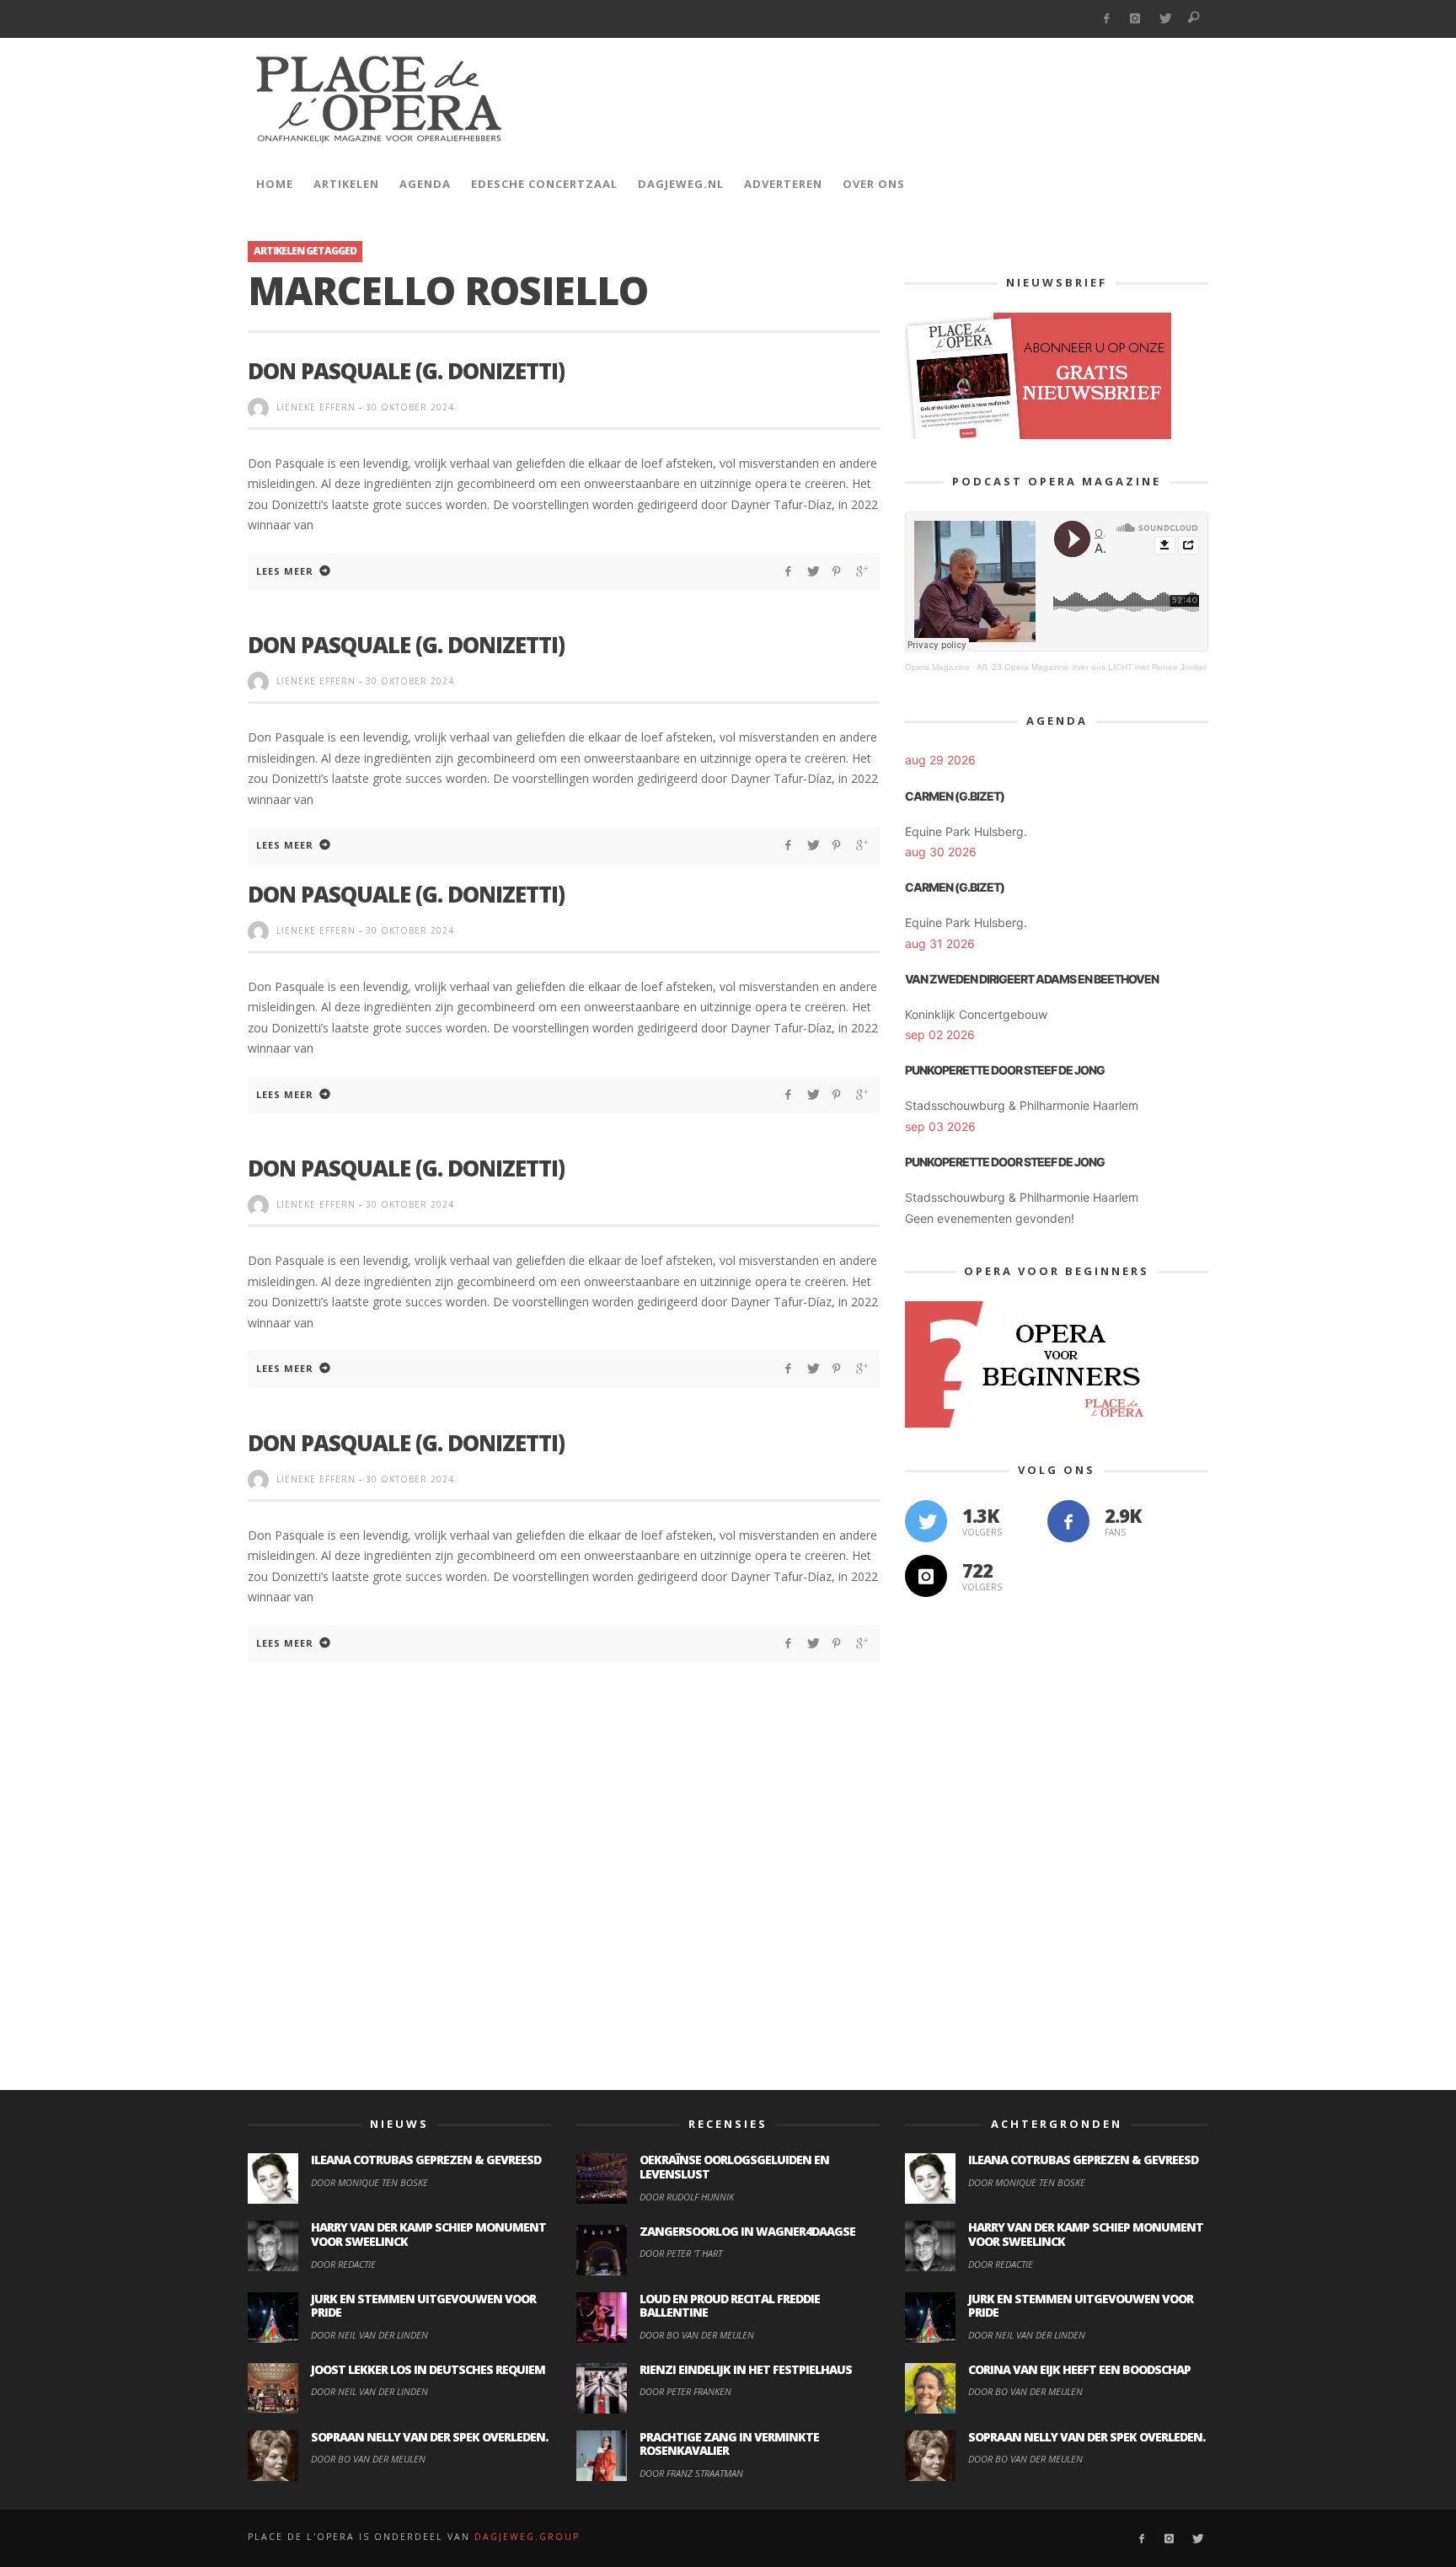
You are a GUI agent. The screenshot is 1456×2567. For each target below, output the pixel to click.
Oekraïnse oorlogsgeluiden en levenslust (734, 2167)
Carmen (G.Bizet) (955, 796)
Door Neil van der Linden (369, 2335)
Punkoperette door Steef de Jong (1005, 1070)
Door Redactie (343, 2264)
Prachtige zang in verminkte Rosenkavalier (729, 2444)
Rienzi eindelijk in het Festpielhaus (746, 2369)
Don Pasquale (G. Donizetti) (406, 371)
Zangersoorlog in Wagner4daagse (747, 2231)
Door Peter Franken (685, 2391)
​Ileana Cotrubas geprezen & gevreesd (426, 2160)
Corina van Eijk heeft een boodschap (1079, 2369)
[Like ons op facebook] (1068, 1521)
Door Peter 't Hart (681, 2253)
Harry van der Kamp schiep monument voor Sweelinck (428, 2234)
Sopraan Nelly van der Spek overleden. (429, 2437)
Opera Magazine (937, 667)
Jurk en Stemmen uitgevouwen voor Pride (423, 2306)
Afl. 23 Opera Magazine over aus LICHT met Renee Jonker (1092, 667)
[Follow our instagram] (926, 1576)
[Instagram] (1135, 19)
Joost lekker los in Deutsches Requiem (428, 2369)
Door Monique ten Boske (369, 2182)
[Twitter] (1165, 19)
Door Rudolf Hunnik (687, 2197)
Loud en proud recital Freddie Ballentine (730, 2306)
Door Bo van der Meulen (368, 2459)
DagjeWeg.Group (527, 2537)
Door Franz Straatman (691, 2473)
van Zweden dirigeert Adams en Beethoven (1032, 979)
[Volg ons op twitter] (926, 1521)
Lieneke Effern (316, 407)
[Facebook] (1106, 19)
